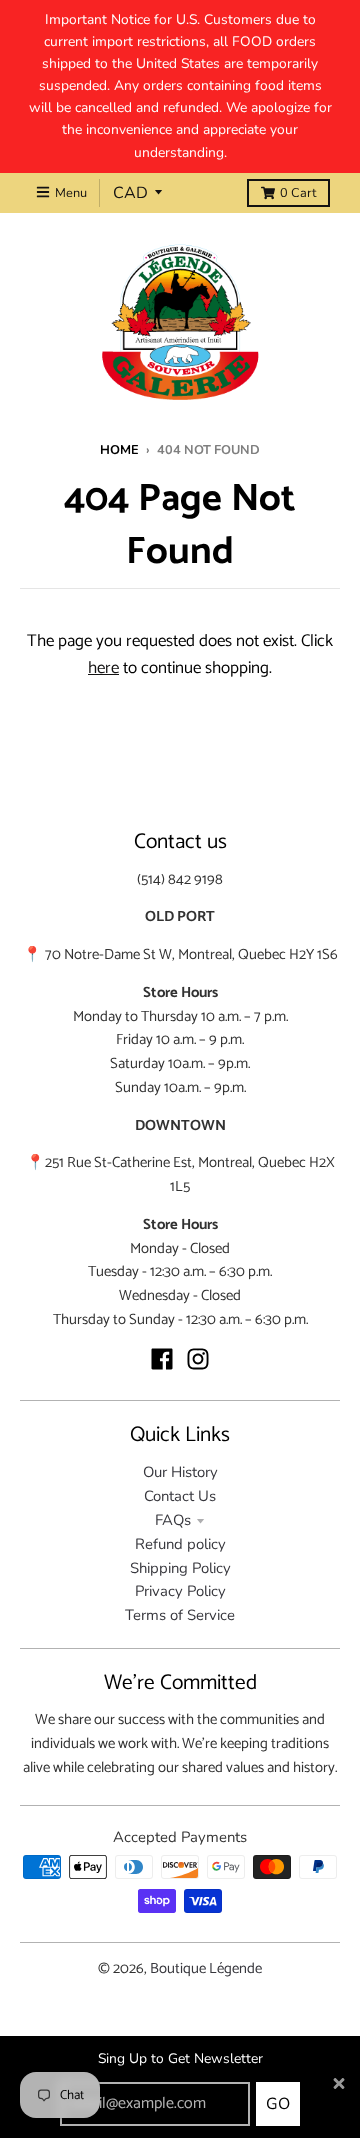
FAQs (173, 1520)
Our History (180, 1472)
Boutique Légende (206, 1969)
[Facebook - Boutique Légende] (162, 1359)
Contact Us (180, 1496)
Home (119, 450)
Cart (298, 193)
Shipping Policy (180, 1568)
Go (278, 2104)
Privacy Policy (180, 1591)
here (103, 668)
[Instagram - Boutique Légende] (198, 1359)
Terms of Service (180, 1615)
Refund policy (180, 1544)
